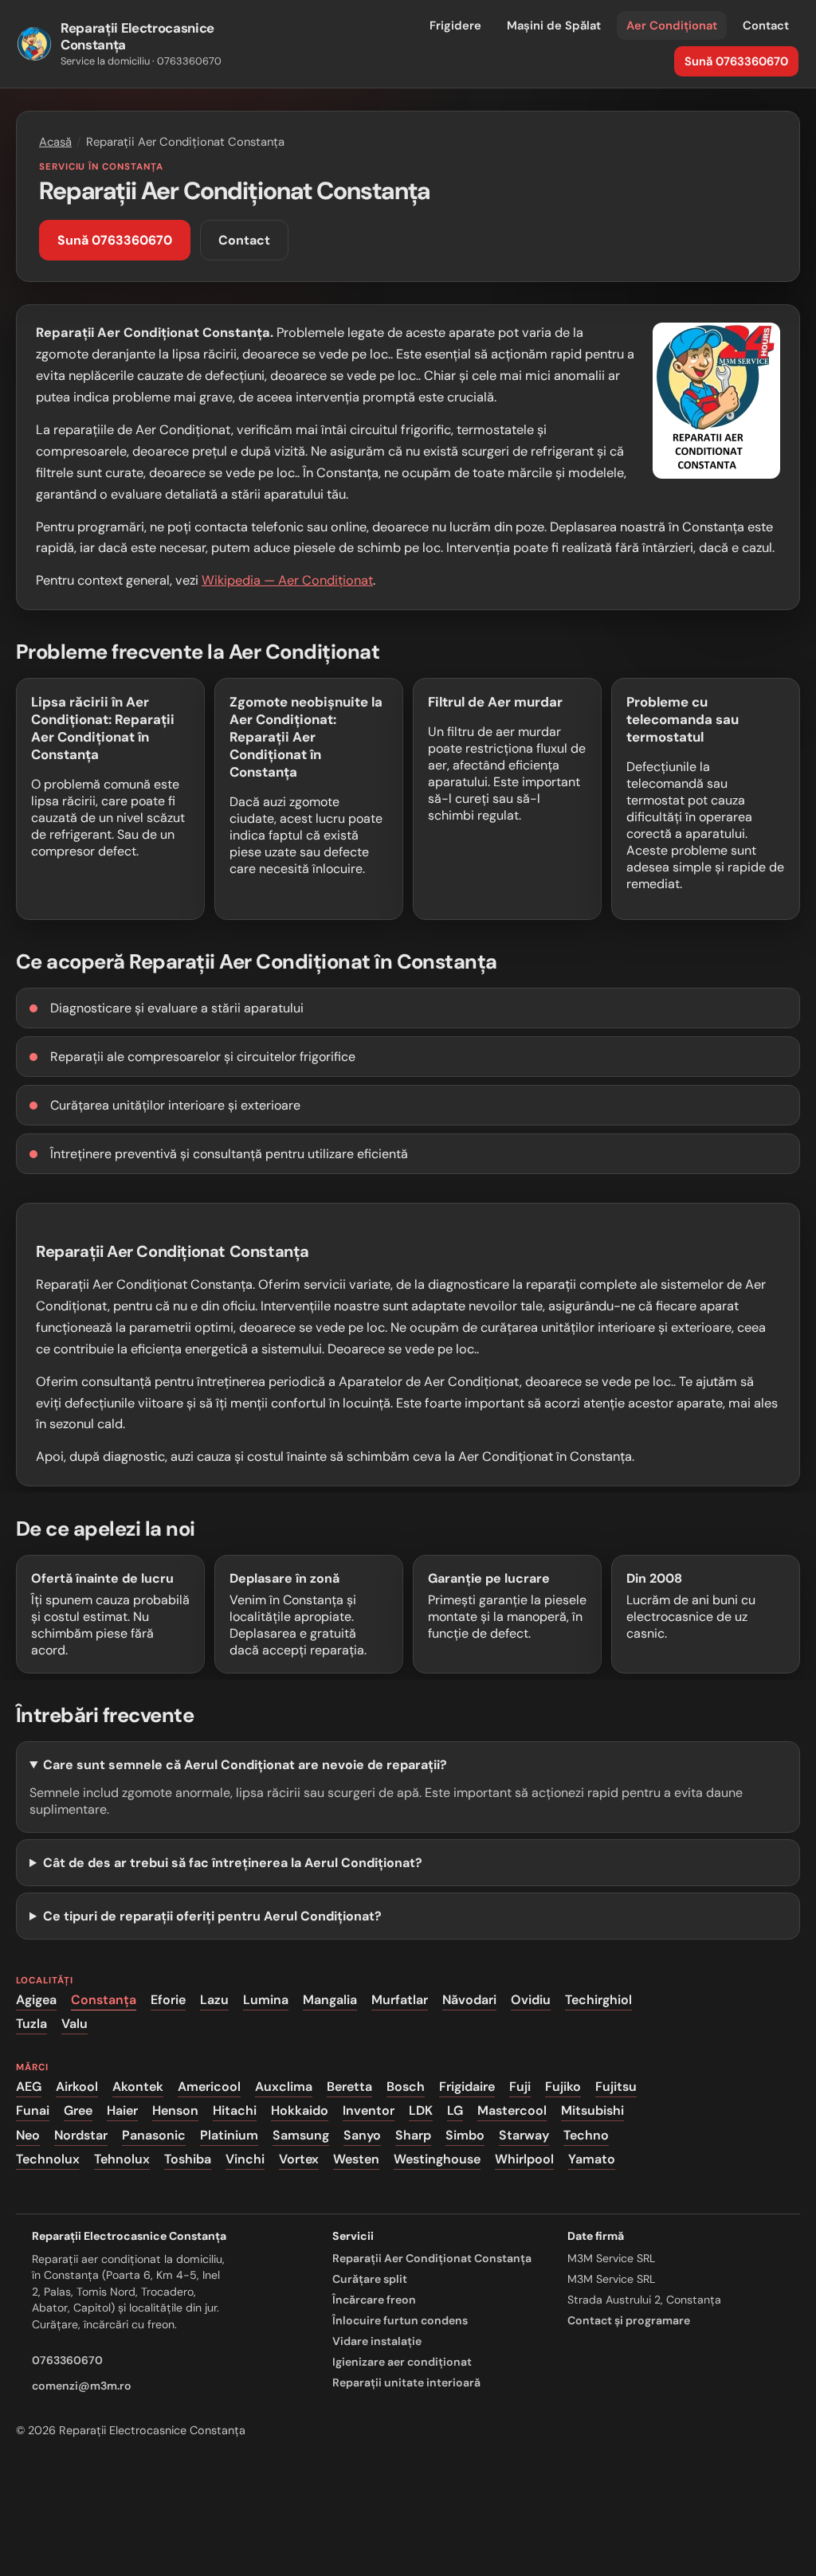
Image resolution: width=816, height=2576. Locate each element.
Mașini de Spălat (554, 25)
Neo (28, 2135)
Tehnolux (122, 2159)
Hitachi (235, 2111)
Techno (586, 2135)
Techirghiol (598, 2000)
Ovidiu (531, 2000)
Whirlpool (524, 2159)
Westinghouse (437, 2159)
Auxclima (284, 2087)
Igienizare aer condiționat (402, 2362)
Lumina (266, 2000)
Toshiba (188, 2159)
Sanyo (362, 2135)
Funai (33, 2111)
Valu (75, 2024)
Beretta (349, 2087)
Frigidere (455, 25)
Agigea (36, 2000)
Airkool (77, 2087)
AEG (29, 2087)
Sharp (413, 2135)
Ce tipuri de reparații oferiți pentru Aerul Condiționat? (212, 1916)
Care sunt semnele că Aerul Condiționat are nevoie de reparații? (245, 1765)
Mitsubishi (592, 2111)
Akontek (138, 2087)
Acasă (55, 142)
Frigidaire (467, 2087)
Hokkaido (300, 2111)
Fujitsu (616, 2087)
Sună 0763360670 (736, 61)
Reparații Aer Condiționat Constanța (432, 2258)
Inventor (369, 2111)
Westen (356, 2159)
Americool (209, 2087)
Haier (122, 2111)
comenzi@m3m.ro (82, 2386)
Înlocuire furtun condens (400, 2320)
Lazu (214, 2000)
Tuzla (31, 2024)
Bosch (406, 2087)
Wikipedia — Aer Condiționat (287, 580)
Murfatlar (400, 2000)
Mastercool (512, 2111)
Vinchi (245, 2159)
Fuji (520, 2087)
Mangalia (330, 2000)
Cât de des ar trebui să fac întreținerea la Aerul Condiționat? (233, 1863)
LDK (421, 2111)
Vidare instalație (377, 2341)
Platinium (229, 2135)
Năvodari (469, 2000)
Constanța (104, 2000)
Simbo (465, 2135)
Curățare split (370, 2279)
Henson (175, 2111)
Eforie (168, 2000)
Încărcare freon (374, 2300)
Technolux (48, 2159)
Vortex (299, 2159)
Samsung (301, 2135)
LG (455, 2111)
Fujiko (563, 2087)
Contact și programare (629, 2320)
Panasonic (154, 2135)
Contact (766, 25)
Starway (524, 2135)
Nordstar (81, 2135)
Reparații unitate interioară (406, 2382)
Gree (78, 2111)
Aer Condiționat (672, 25)
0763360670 (67, 2360)
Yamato (592, 2159)
